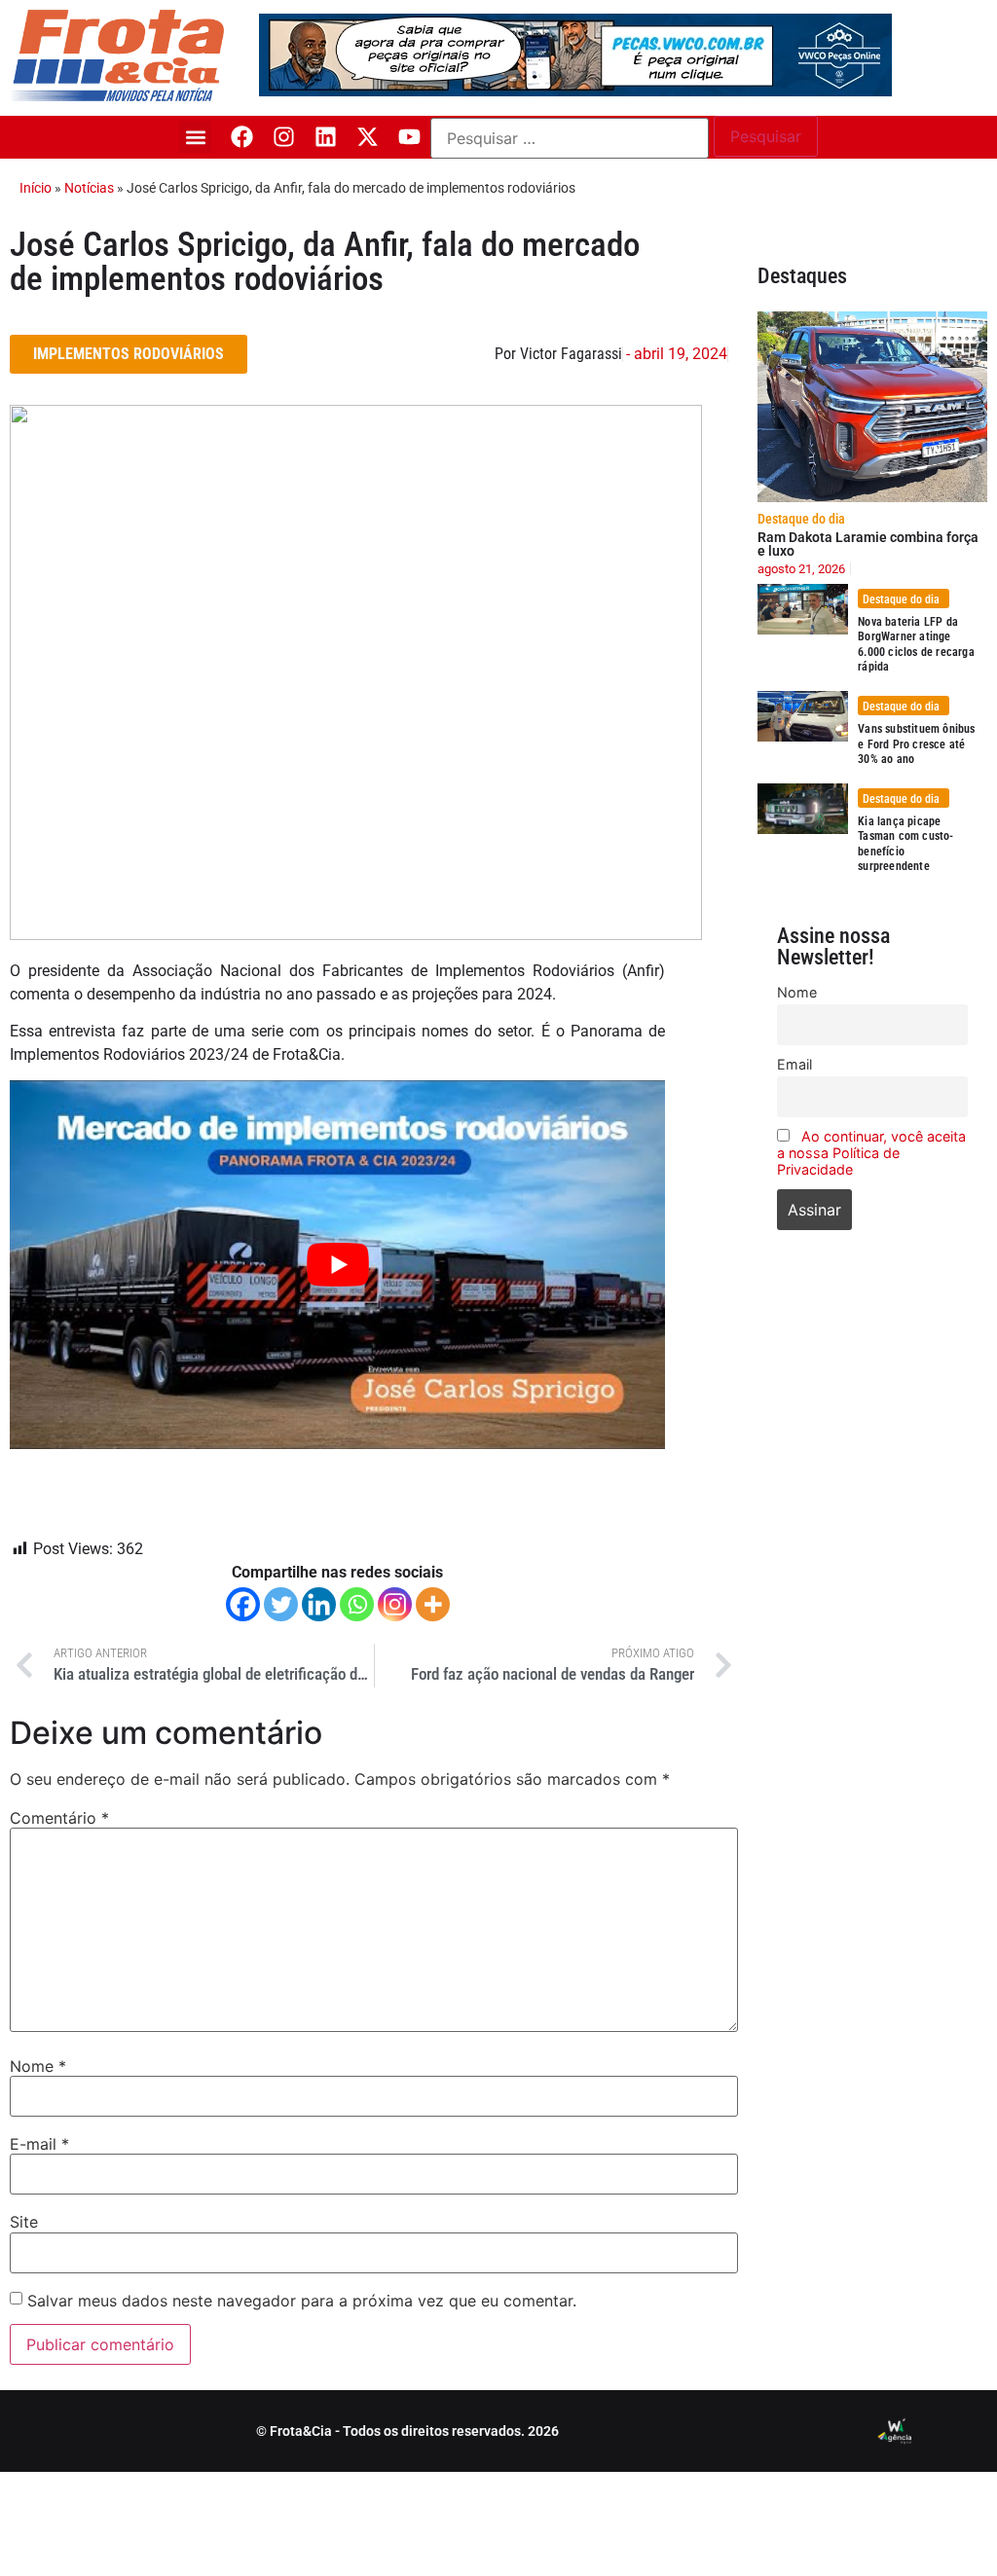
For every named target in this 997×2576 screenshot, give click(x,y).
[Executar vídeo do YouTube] (337, 1265)
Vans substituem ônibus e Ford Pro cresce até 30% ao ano (916, 744)
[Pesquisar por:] (570, 138)
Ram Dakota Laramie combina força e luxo (868, 544)
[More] (433, 1604)
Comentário (59, 1818)
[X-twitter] (368, 137)
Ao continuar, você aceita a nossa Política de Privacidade (871, 1153)
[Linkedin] (326, 137)
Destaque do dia (801, 519)
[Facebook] (242, 137)
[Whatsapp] (357, 1604)
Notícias (89, 188)
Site (24, 2222)
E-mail (39, 2144)
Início (36, 188)
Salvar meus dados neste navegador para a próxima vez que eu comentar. (302, 2301)
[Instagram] (284, 137)
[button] (195, 137)
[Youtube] (409, 137)
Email (794, 1064)
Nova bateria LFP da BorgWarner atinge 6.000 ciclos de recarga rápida (916, 645)
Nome (38, 2066)
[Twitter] (281, 1604)
